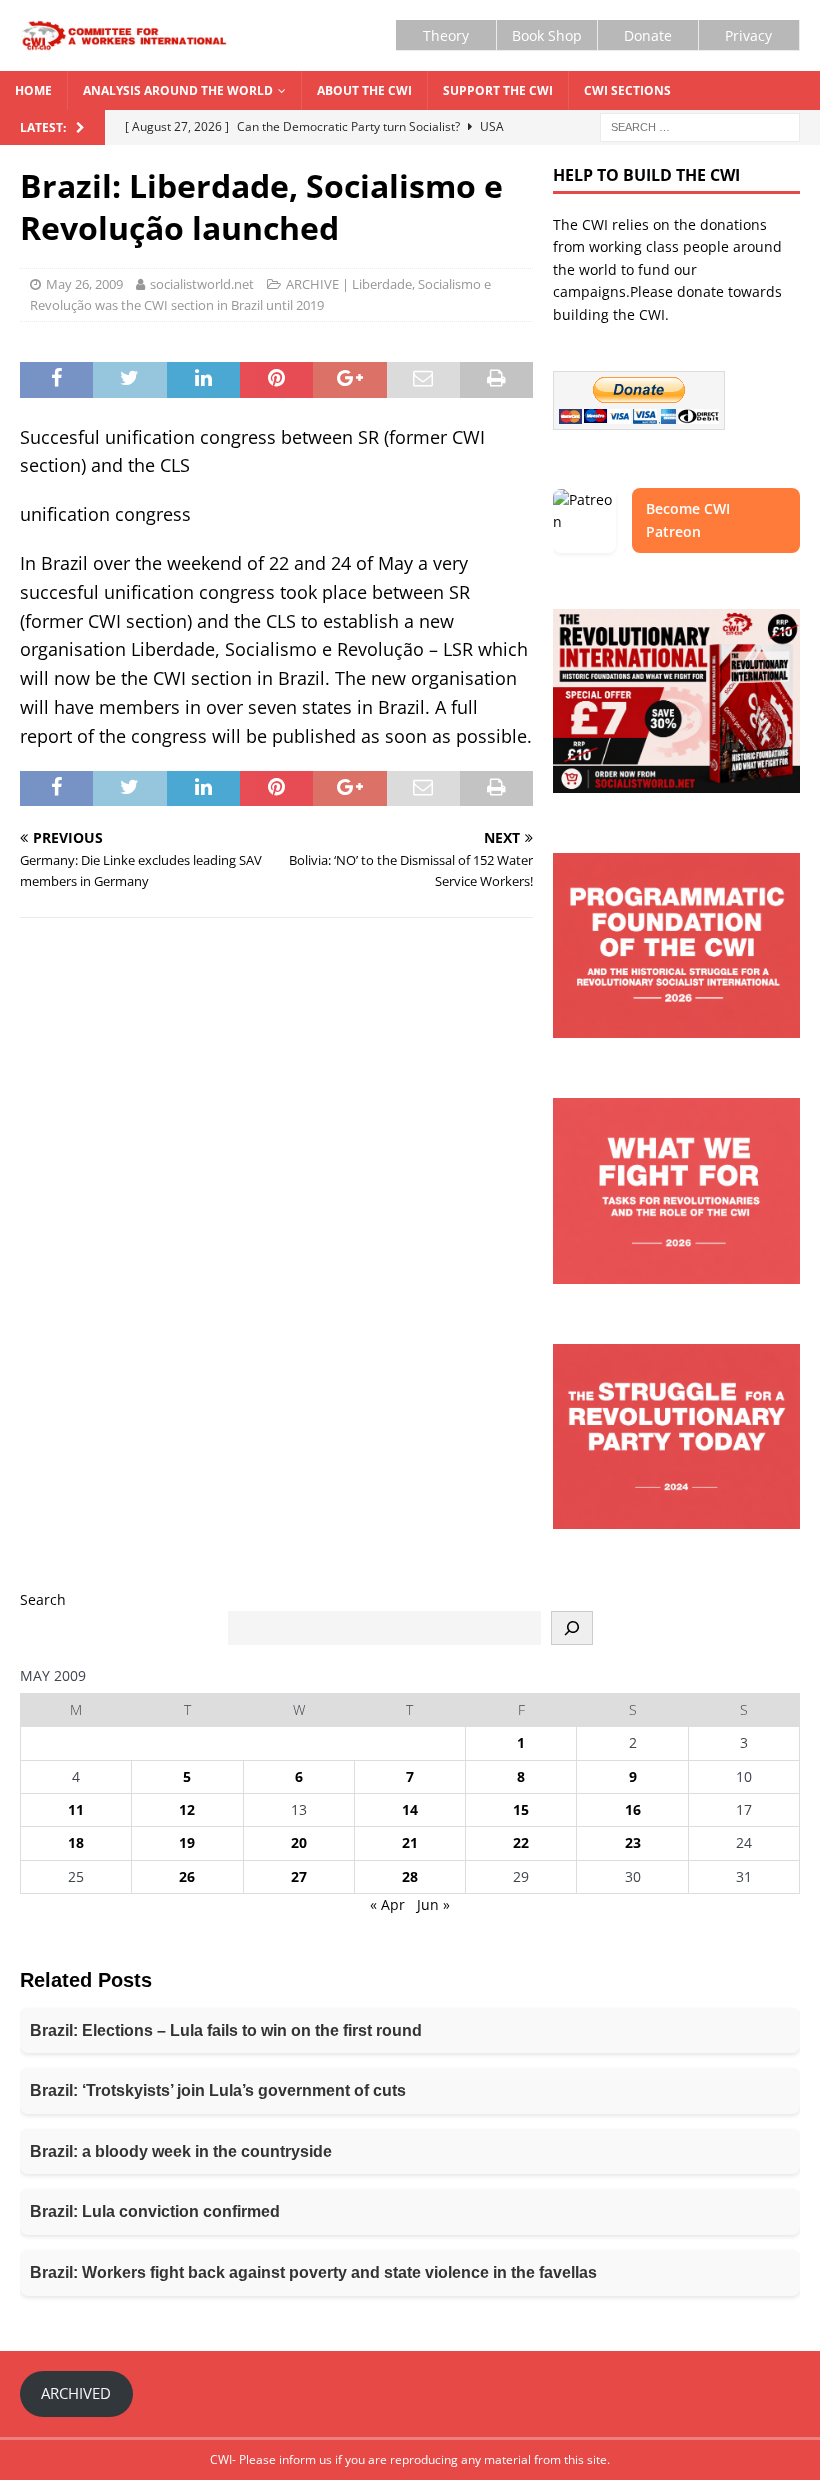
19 (187, 1842)
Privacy (748, 35)
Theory (446, 35)
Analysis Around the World (178, 90)
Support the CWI (498, 90)
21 (410, 1842)
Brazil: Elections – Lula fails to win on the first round (226, 2030)
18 (76, 1842)
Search (43, 1599)
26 (187, 1876)
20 (299, 1842)
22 (521, 1842)
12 (187, 1809)
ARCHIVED (76, 2393)
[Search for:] (700, 126)
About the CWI (364, 90)
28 (410, 1876)
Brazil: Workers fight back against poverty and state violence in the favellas (313, 2272)
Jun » (433, 1904)
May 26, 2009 (84, 284)
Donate (648, 35)
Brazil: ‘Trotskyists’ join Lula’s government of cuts (218, 2090)
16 (633, 1809)
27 (299, 1876)
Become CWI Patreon (688, 519)
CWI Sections (627, 90)
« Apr (387, 1904)
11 (76, 1809)
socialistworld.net (202, 284)
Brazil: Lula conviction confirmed (155, 2211)
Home (33, 90)
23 (633, 1842)
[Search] (572, 1628)
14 (410, 1809)
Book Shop (547, 35)
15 (521, 1809)
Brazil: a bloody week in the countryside (181, 2151)
